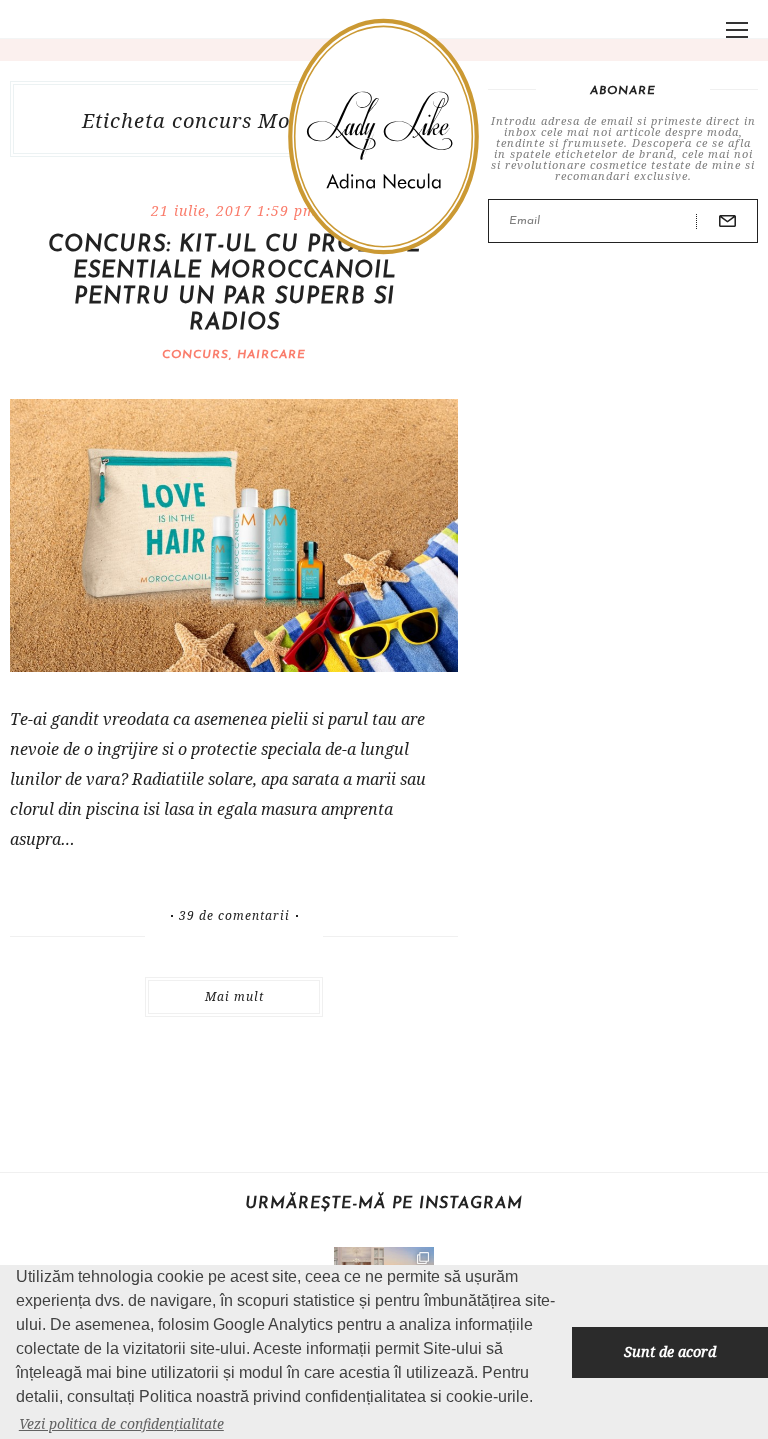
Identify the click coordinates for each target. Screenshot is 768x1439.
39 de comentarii (234, 916)
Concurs (195, 355)
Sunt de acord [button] (670, 1351)
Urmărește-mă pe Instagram (384, 1204)
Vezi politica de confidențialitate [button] (121, 1423)
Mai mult (234, 996)
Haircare (271, 355)
